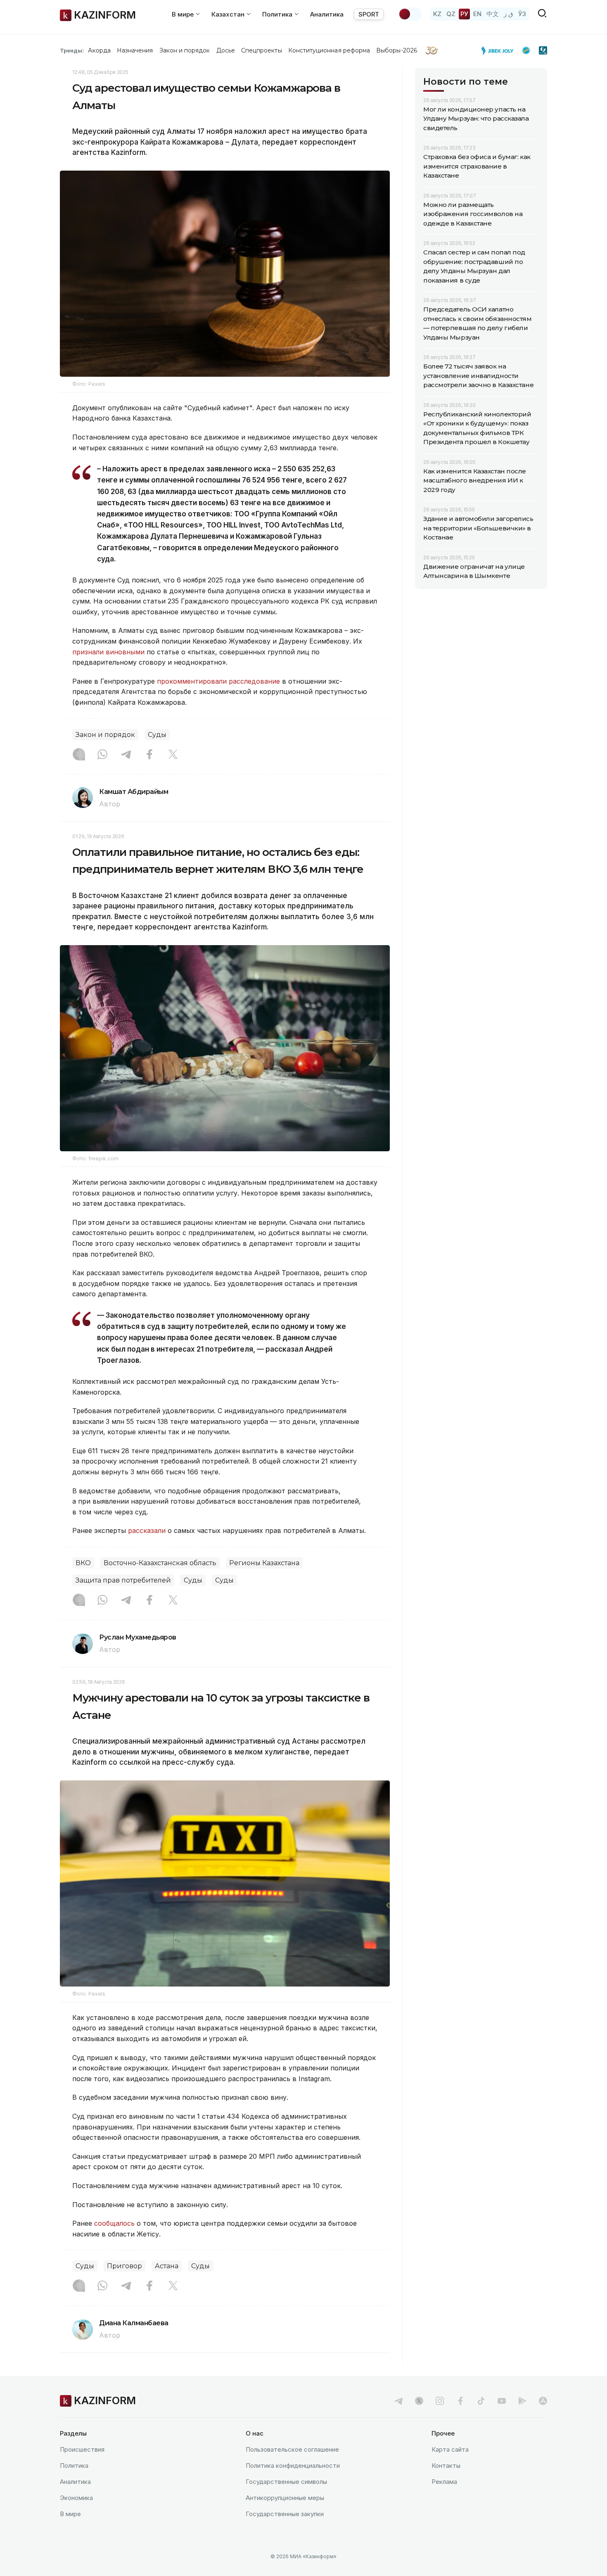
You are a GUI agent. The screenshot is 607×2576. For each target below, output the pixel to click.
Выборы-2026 (397, 50)
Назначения (135, 50)
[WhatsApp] (102, 755)
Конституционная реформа (329, 50)
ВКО (83, 1563)
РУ (464, 14)
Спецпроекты (262, 50)
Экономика (76, 2498)
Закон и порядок (185, 50)
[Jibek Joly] (500, 50)
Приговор (124, 2266)
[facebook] (460, 2401)
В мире (70, 2514)
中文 (493, 14)
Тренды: (72, 50)
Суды (157, 735)
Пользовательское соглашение (292, 2449)
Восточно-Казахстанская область (160, 1563)
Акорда (99, 50)
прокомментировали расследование (218, 681)
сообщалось (114, 2223)
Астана (167, 2266)
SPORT (369, 14)
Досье (226, 50)
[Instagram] (79, 755)
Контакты (446, 2465)
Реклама (444, 2482)
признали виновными (108, 652)
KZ (437, 14)
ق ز (509, 14)
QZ (451, 14)
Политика (74, 2465)
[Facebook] (149, 755)
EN (477, 14)
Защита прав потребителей (123, 1580)
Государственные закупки (285, 2514)
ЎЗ (522, 14)
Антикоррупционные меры (285, 2498)
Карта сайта (450, 2449)
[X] (173, 755)
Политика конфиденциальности (293, 2465)
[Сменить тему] (410, 14)
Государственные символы (286, 2482)
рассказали (147, 1530)
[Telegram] (126, 755)
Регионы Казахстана (264, 1563)
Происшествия (82, 2449)
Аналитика (327, 14)
